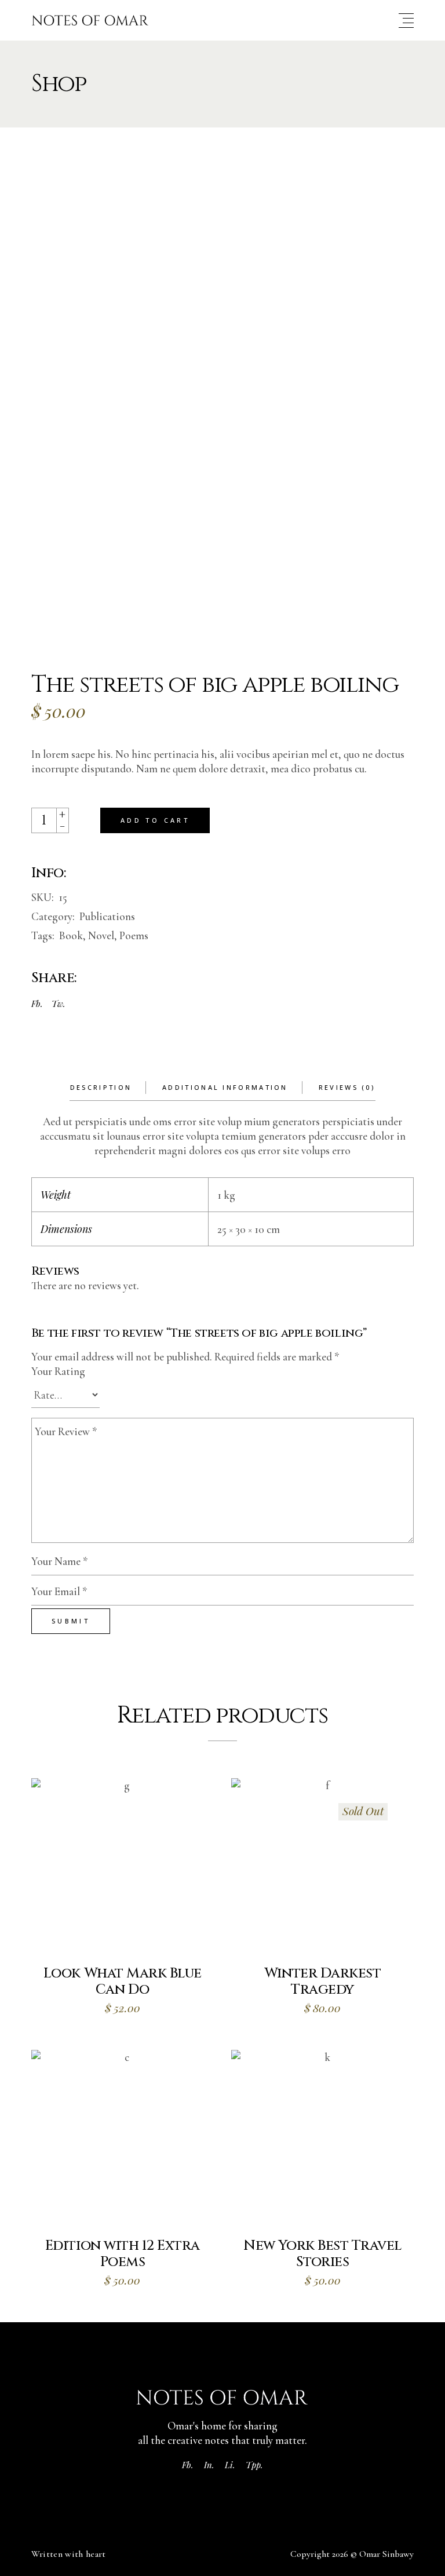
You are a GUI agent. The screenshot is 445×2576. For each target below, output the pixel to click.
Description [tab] (101, 1087)
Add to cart (155, 820)
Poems (134, 935)
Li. (230, 2465)
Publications (107, 916)
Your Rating (58, 1371)
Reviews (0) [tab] (347, 1087)
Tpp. (254, 2465)
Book (71, 935)
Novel (101, 935)
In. (209, 2465)
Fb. (188, 2465)
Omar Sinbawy (386, 2554)
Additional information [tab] (225, 1087)
